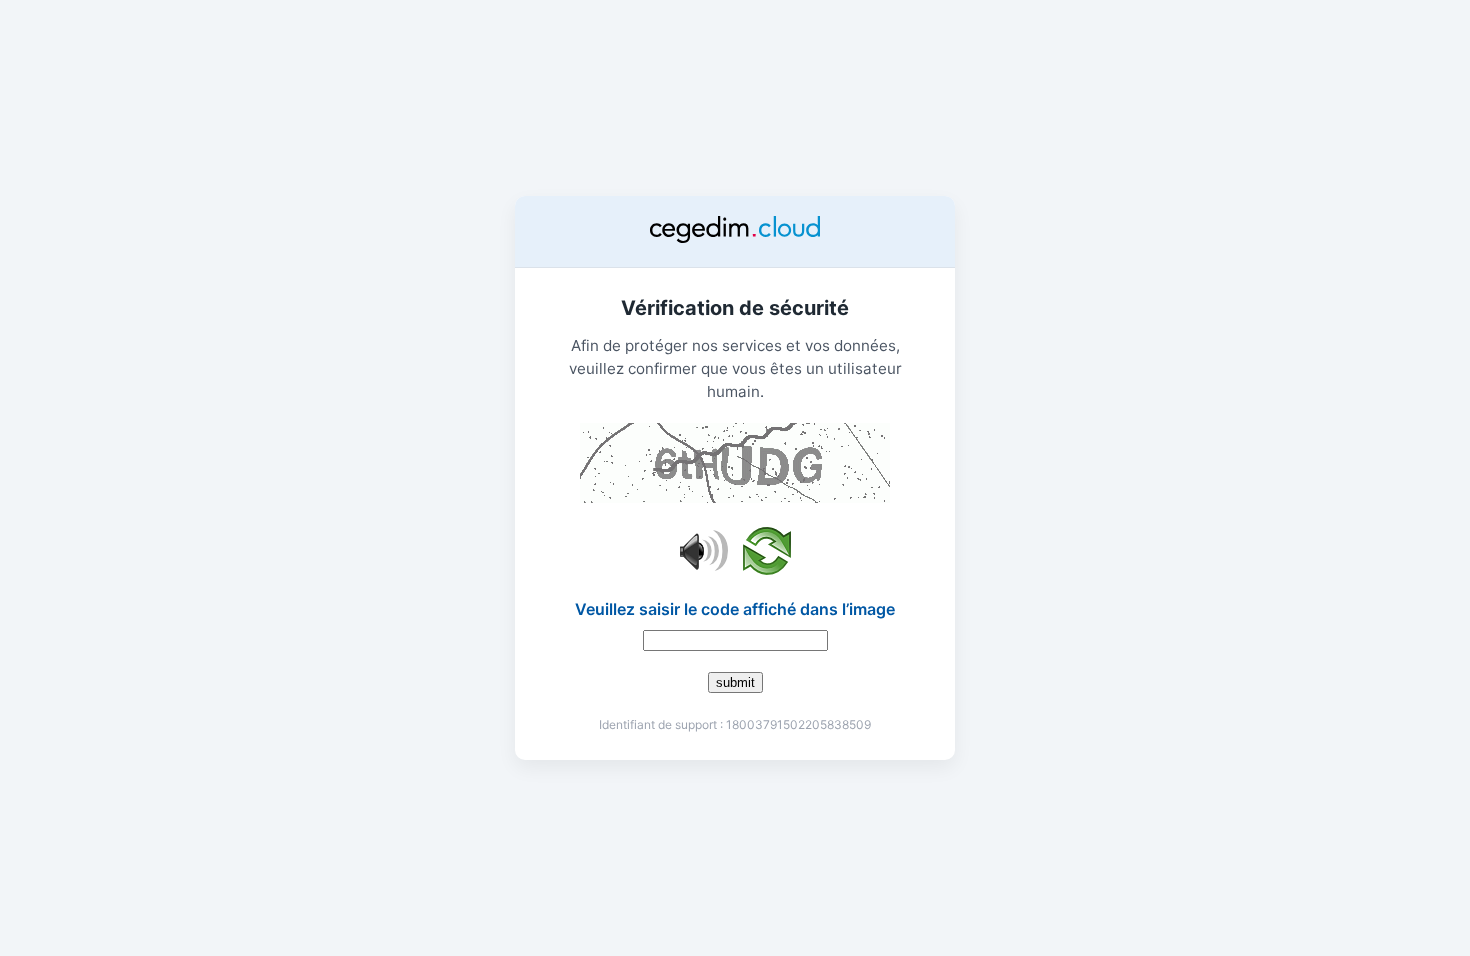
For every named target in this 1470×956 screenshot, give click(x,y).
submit (735, 682)
